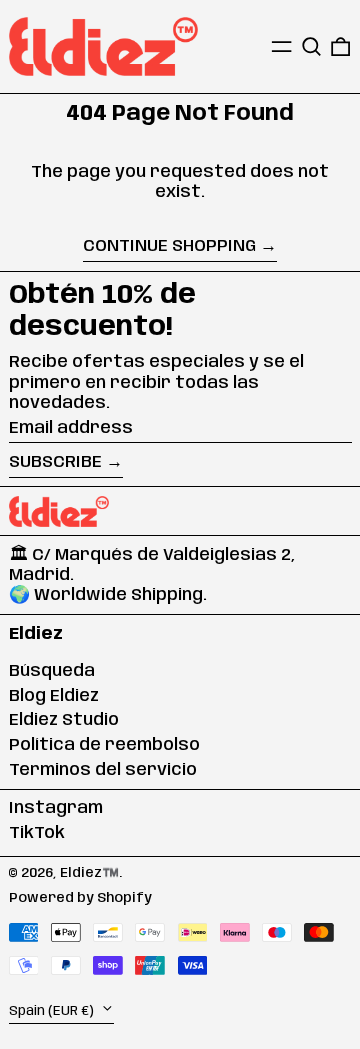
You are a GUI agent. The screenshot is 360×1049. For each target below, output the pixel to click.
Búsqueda (52, 671)
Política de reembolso (104, 745)
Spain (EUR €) (53, 1010)
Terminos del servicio (103, 770)
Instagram (56, 808)
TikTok (37, 833)
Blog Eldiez (54, 696)
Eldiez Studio (64, 720)
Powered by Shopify (80, 898)
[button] (311, 46)
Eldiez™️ (89, 873)
